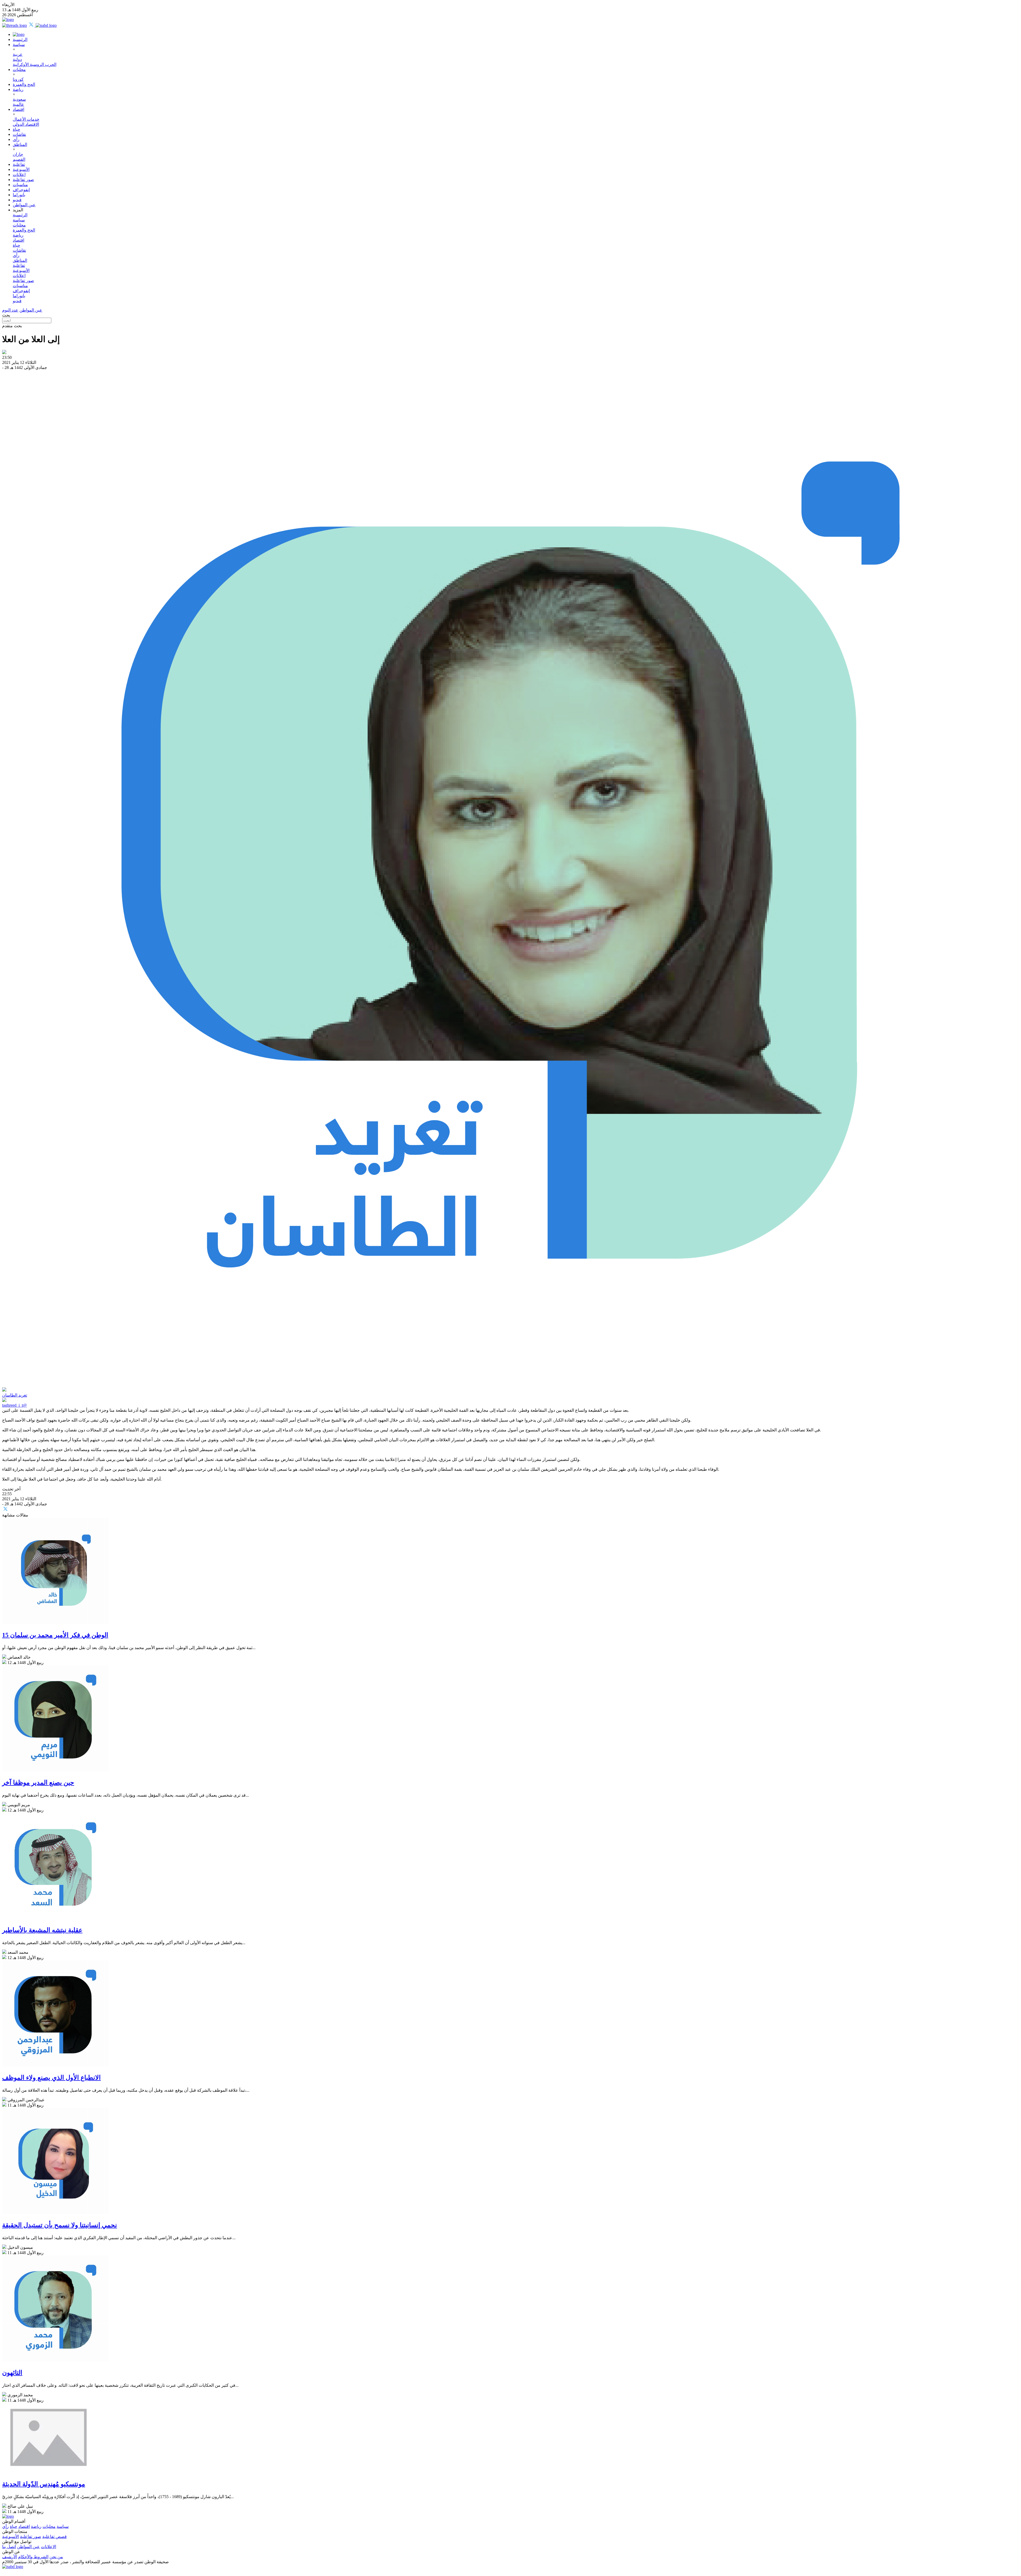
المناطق (20, 144)
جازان (18, 154)
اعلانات (19, 175)
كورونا (18, 79)
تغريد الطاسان (15, 1395)
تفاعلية (19, 164)
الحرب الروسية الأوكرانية (35, 64)
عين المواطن (24, 205)
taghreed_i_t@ (14, 1405)
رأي (16, 139)
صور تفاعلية (23, 180)
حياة (16, 129)
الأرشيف (10, 2557)
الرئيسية (20, 39)
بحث (6, 315)
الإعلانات (49, 2547)
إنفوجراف (21, 190)
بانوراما (19, 195)
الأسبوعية (21, 169)
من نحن (56, 2557)
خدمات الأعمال (26, 119)
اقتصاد (18, 109)
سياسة (19, 45)
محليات (19, 70)
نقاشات (19, 134)
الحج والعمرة (24, 84)
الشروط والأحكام (33, 2557)
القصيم (19, 159)
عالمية (18, 104)
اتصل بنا (9, 2547)
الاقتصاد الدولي (26, 124)
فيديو (17, 200)
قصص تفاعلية (55, 2537)
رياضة (18, 89)
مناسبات (20, 185)
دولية (17, 59)
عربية (18, 54)
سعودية (19, 99)
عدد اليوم (10, 310)
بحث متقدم (12, 326)
